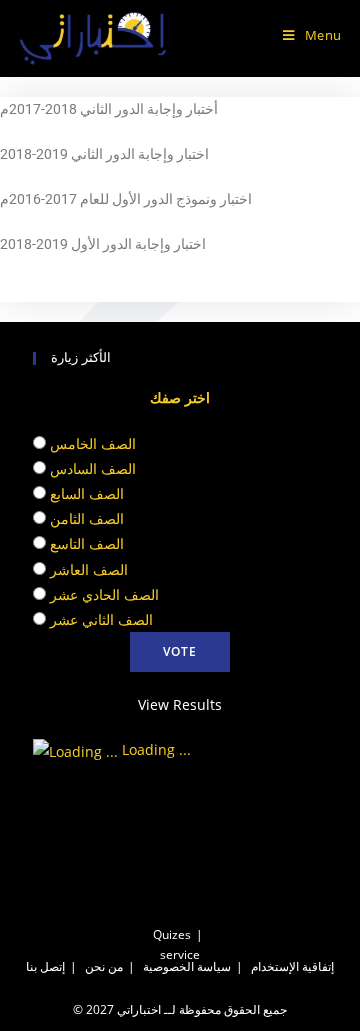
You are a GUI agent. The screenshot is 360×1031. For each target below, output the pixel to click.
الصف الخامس (93, 443)
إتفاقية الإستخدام (292, 966)
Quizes (172, 934)
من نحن (104, 966)
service (180, 954)
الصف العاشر (89, 569)
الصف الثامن (87, 518)
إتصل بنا (45, 966)
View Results (180, 704)
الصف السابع (87, 493)
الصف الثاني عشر (101, 619)
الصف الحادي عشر (104, 594)
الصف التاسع (87, 543)
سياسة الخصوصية (187, 966)
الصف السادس (93, 468)
